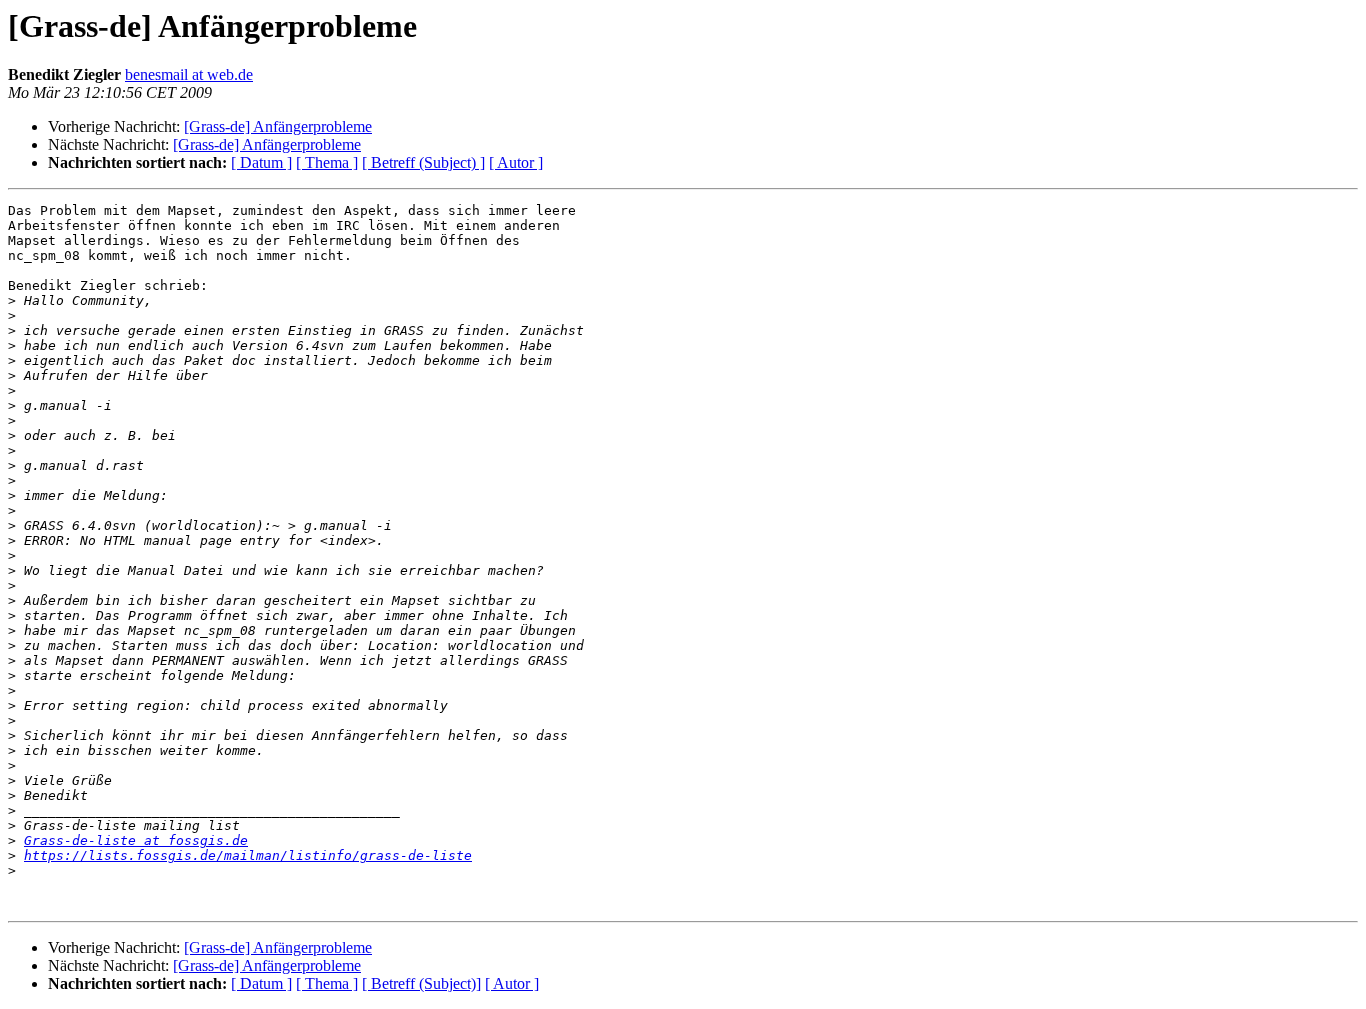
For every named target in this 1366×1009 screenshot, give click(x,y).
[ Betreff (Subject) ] (423, 162)
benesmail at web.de (189, 74)
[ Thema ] (327, 162)
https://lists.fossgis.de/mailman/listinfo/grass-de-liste (248, 855)
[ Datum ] (261, 162)
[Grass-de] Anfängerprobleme (278, 126)
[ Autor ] (516, 162)
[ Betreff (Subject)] (421, 983)
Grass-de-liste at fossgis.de (136, 840)
